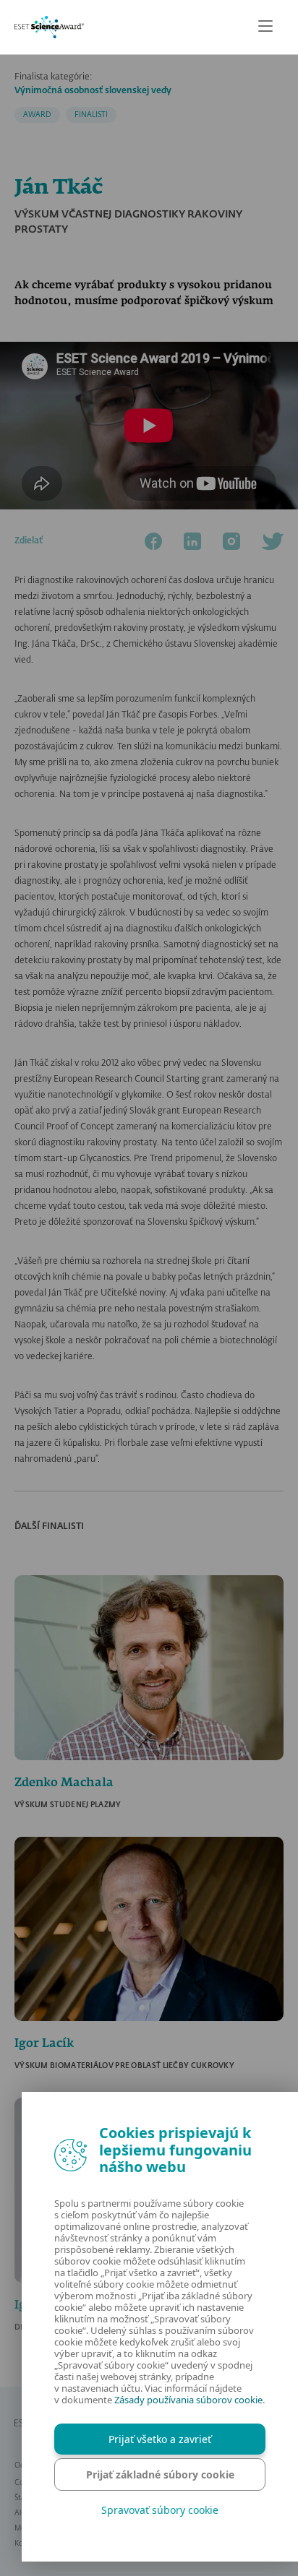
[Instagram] (231, 541)
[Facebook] (153, 541)
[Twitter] (273, 541)
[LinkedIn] (192, 541)
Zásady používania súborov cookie (188, 2400)
